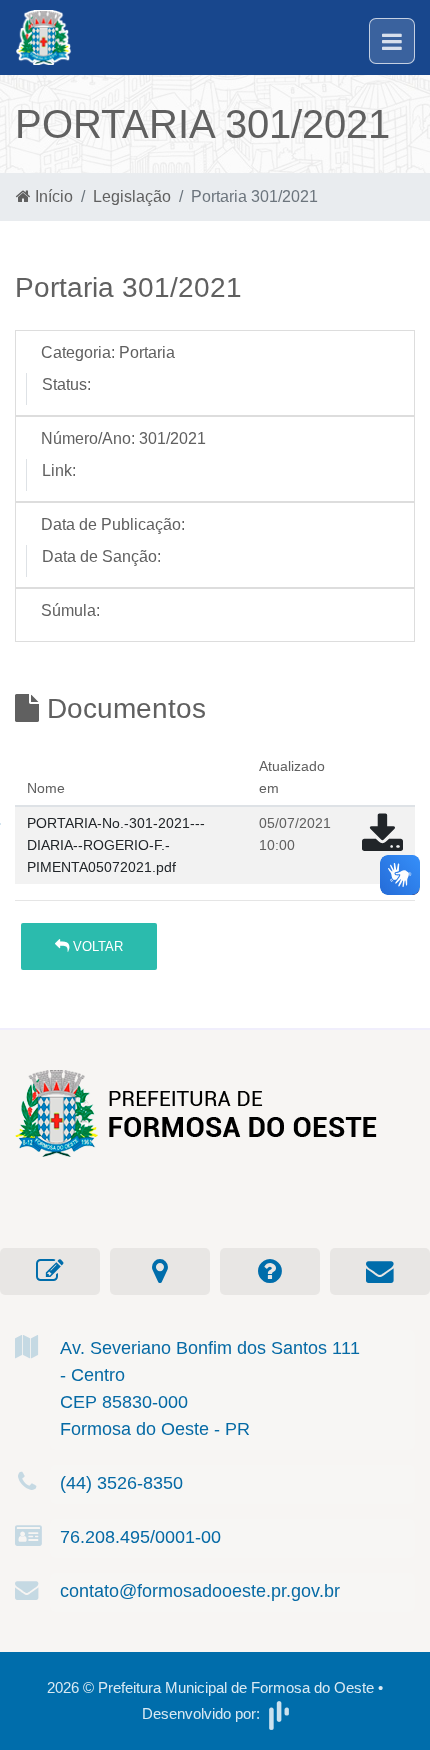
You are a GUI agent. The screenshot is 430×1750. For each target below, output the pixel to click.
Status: (66, 384)
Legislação (132, 196)
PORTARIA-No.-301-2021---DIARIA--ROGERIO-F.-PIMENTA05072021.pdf (116, 844)
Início (52, 196)
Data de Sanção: (101, 556)
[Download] (382, 843)
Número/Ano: (88, 438)
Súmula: (70, 610)
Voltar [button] (96, 946)
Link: (59, 470)
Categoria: (78, 352)
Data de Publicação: (113, 524)
